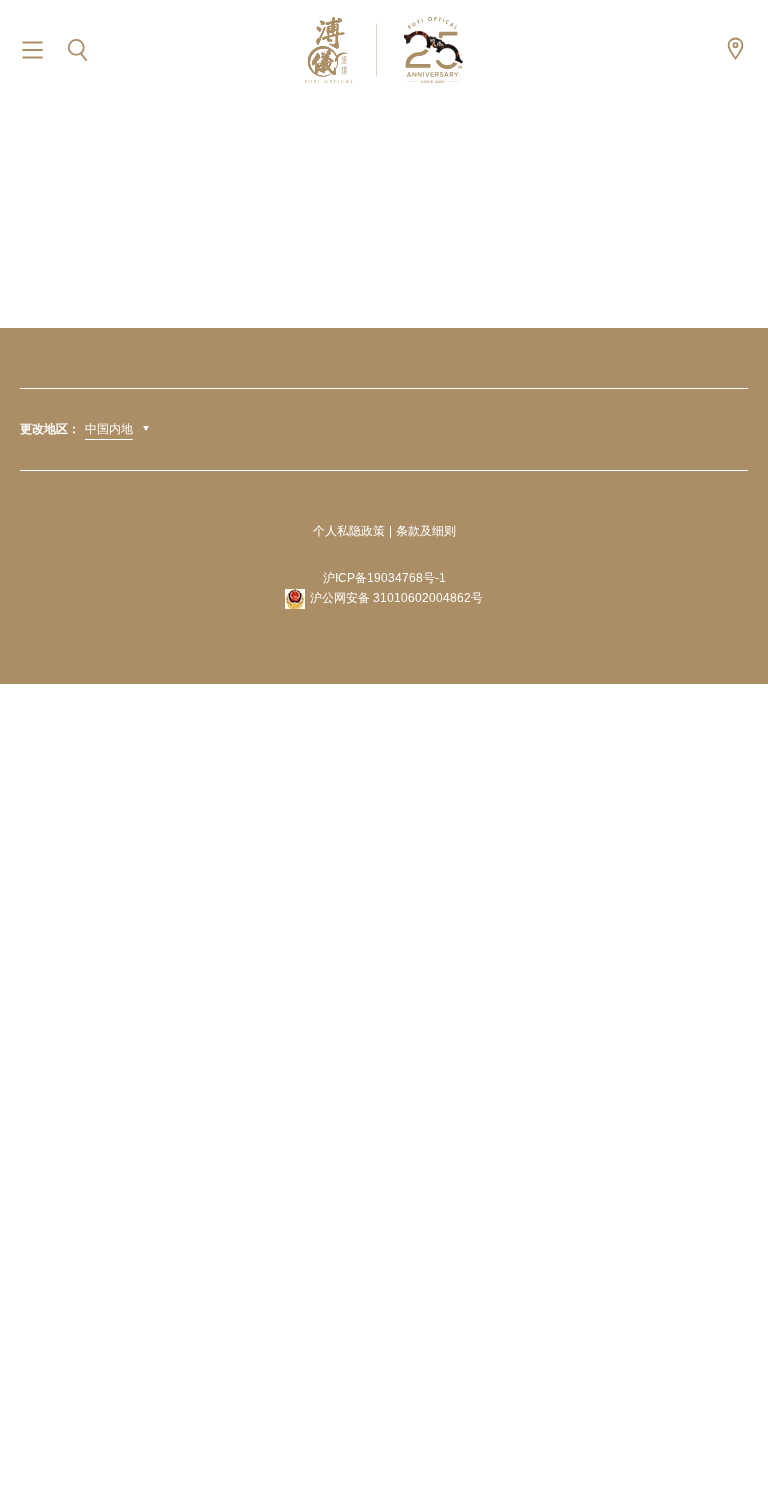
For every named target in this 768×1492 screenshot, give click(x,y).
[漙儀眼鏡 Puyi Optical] (384, 49)
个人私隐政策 (349, 531)
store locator (735, 48)
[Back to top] (728, 1432)
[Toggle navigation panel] (32, 50)
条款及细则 (426, 531)
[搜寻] (77, 50)
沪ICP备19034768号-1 (384, 578)
